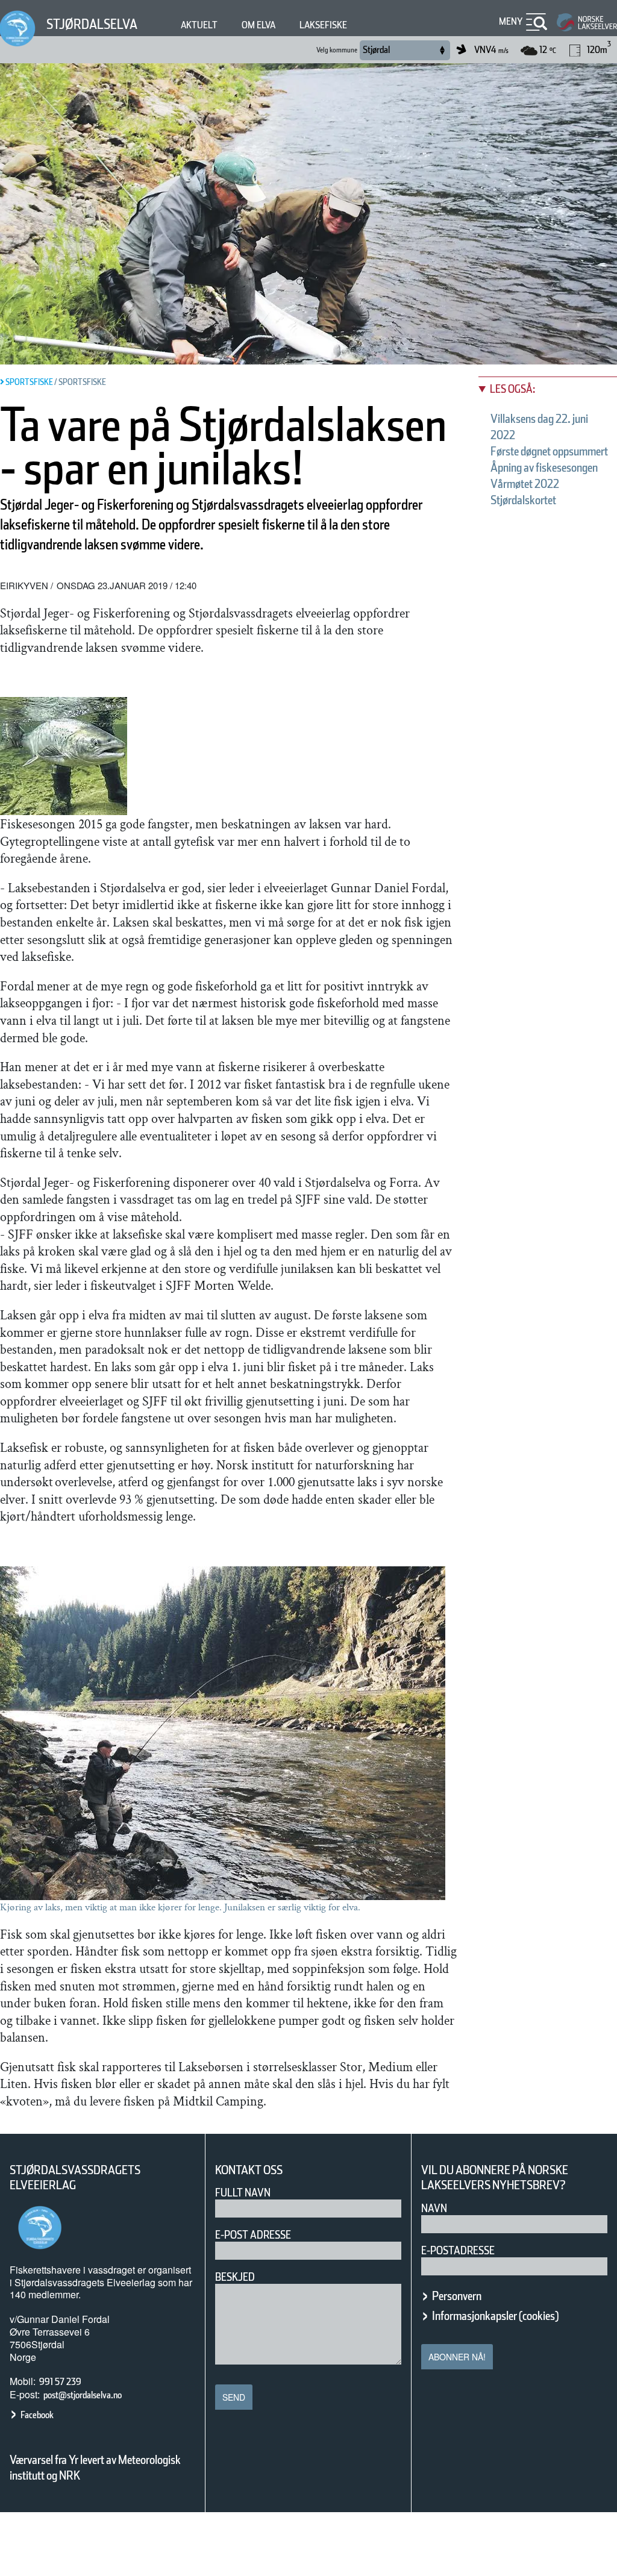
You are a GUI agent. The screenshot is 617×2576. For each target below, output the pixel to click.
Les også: (512, 389)
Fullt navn (243, 2193)
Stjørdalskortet (523, 500)
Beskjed (235, 2277)
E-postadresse (458, 2250)
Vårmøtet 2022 (525, 484)
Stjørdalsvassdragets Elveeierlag (75, 2178)
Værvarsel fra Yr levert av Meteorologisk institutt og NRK (95, 2468)
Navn (434, 2208)
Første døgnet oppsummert (549, 451)
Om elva (258, 25)
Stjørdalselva (92, 24)
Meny (511, 21)
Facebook (37, 2415)
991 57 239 (60, 2382)
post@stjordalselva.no (83, 2395)
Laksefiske (323, 25)
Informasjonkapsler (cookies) (495, 2316)
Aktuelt (199, 25)
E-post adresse (253, 2235)
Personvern (457, 2296)
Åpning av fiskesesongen (544, 467)
